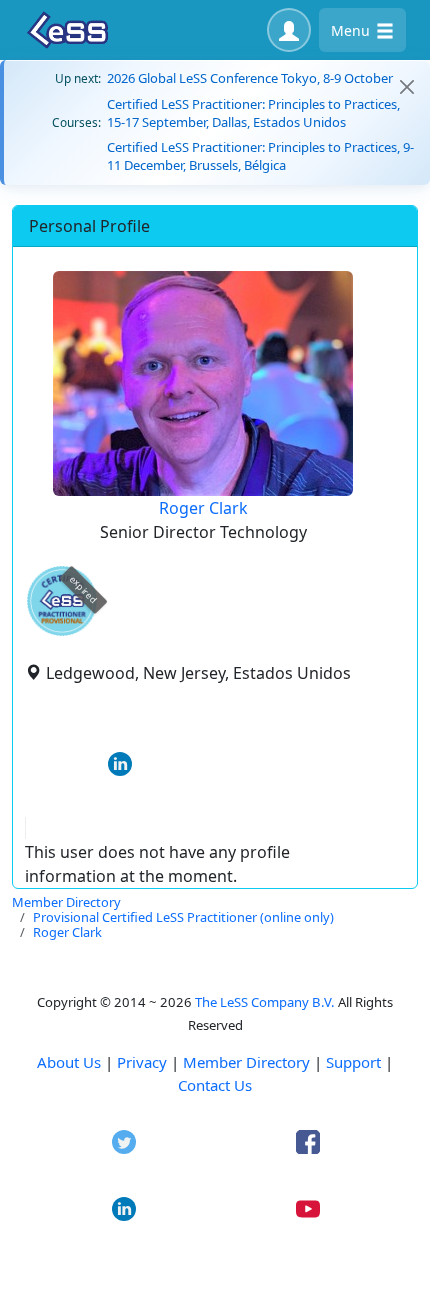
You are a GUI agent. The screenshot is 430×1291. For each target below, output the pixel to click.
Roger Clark (203, 508)
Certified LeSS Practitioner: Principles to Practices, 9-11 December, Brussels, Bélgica (260, 156)
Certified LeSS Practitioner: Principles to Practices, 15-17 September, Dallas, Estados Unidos (253, 113)
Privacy (142, 1062)
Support (353, 1062)
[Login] (289, 30)
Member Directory (246, 1062)
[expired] (62, 632)
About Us (69, 1062)
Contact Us (215, 1085)
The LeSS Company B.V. (265, 1002)
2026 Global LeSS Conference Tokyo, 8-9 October (250, 78)
